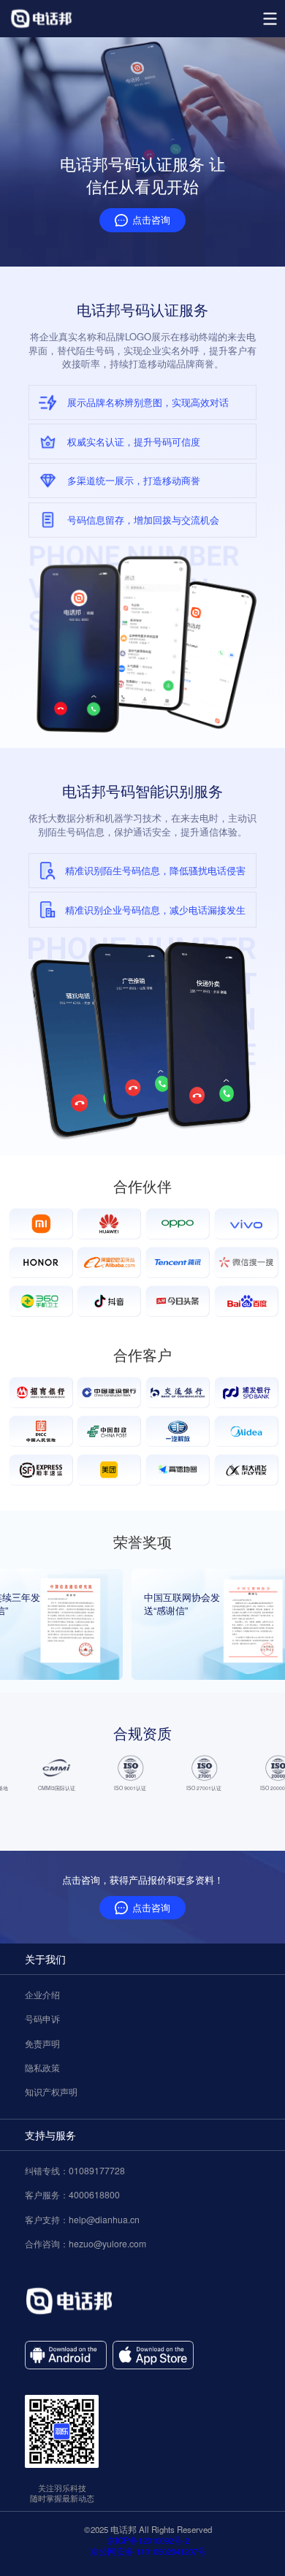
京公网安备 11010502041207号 (148, 2552)
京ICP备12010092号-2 (148, 2541)
